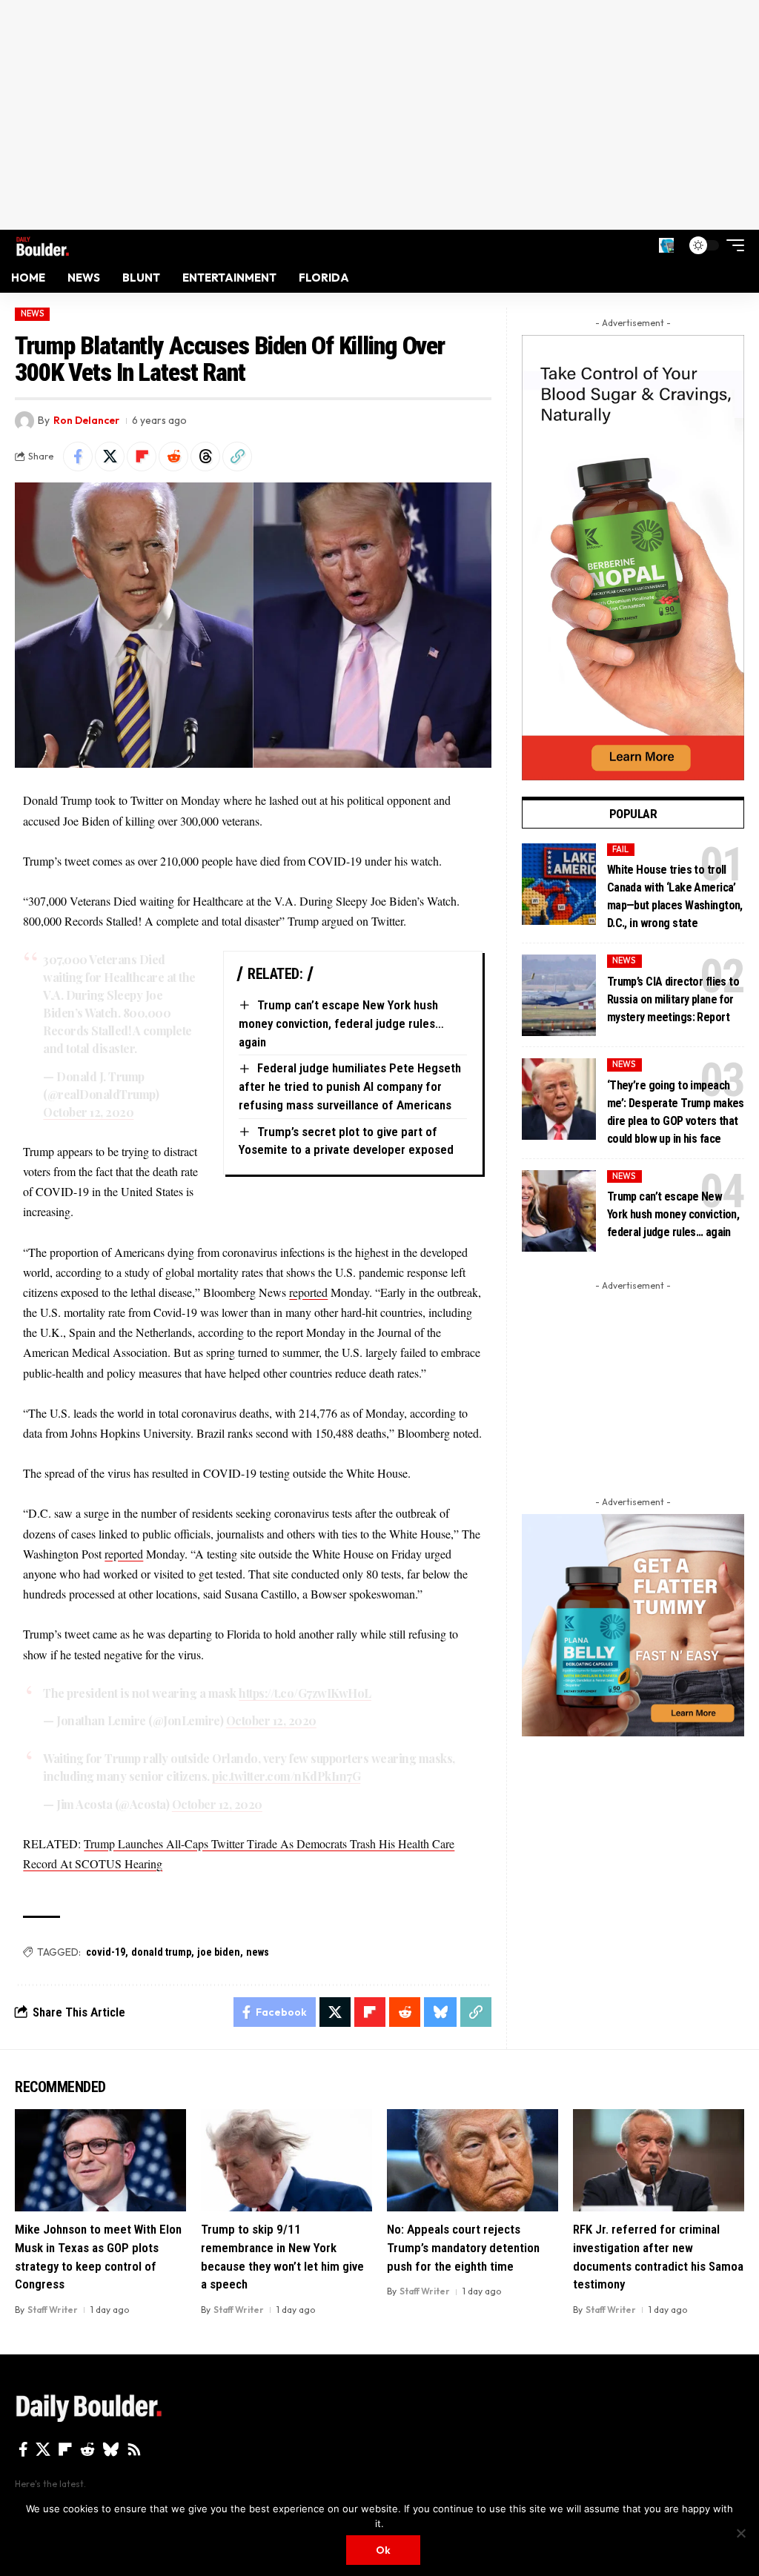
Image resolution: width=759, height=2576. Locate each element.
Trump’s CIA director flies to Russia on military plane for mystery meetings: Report (673, 999)
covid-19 (106, 1952)
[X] (43, 2449)
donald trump (161, 1952)
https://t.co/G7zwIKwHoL (305, 1693)
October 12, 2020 (88, 1112)
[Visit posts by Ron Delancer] (24, 421)
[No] (740, 2533)
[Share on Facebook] (78, 457)
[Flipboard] (65, 2449)
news (258, 1952)
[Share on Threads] (205, 457)
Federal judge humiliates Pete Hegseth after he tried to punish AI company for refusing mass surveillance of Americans (350, 1086)
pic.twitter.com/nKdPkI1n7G (286, 1776)
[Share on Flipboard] (142, 457)
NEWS (33, 313)
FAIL (620, 849)
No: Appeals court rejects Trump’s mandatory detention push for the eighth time (463, 2247)
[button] (666, 245)
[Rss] (134, 2449)
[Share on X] (110, 457)
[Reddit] (87, 2449)
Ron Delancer (86, 420)
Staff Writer (53, 2310)
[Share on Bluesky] (440, 2012)
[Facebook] (23, 2449)
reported (308, 1292)
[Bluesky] (111, 2449)
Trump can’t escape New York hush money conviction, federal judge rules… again (341, 1023)
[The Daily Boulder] (43, 245)
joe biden (219, 1952)
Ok (383, 2550)
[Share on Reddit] (173, 457)
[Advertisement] (379, 115)
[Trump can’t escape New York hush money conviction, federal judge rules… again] (559, 1211)
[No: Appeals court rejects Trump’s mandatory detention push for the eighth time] (473, 2161)
